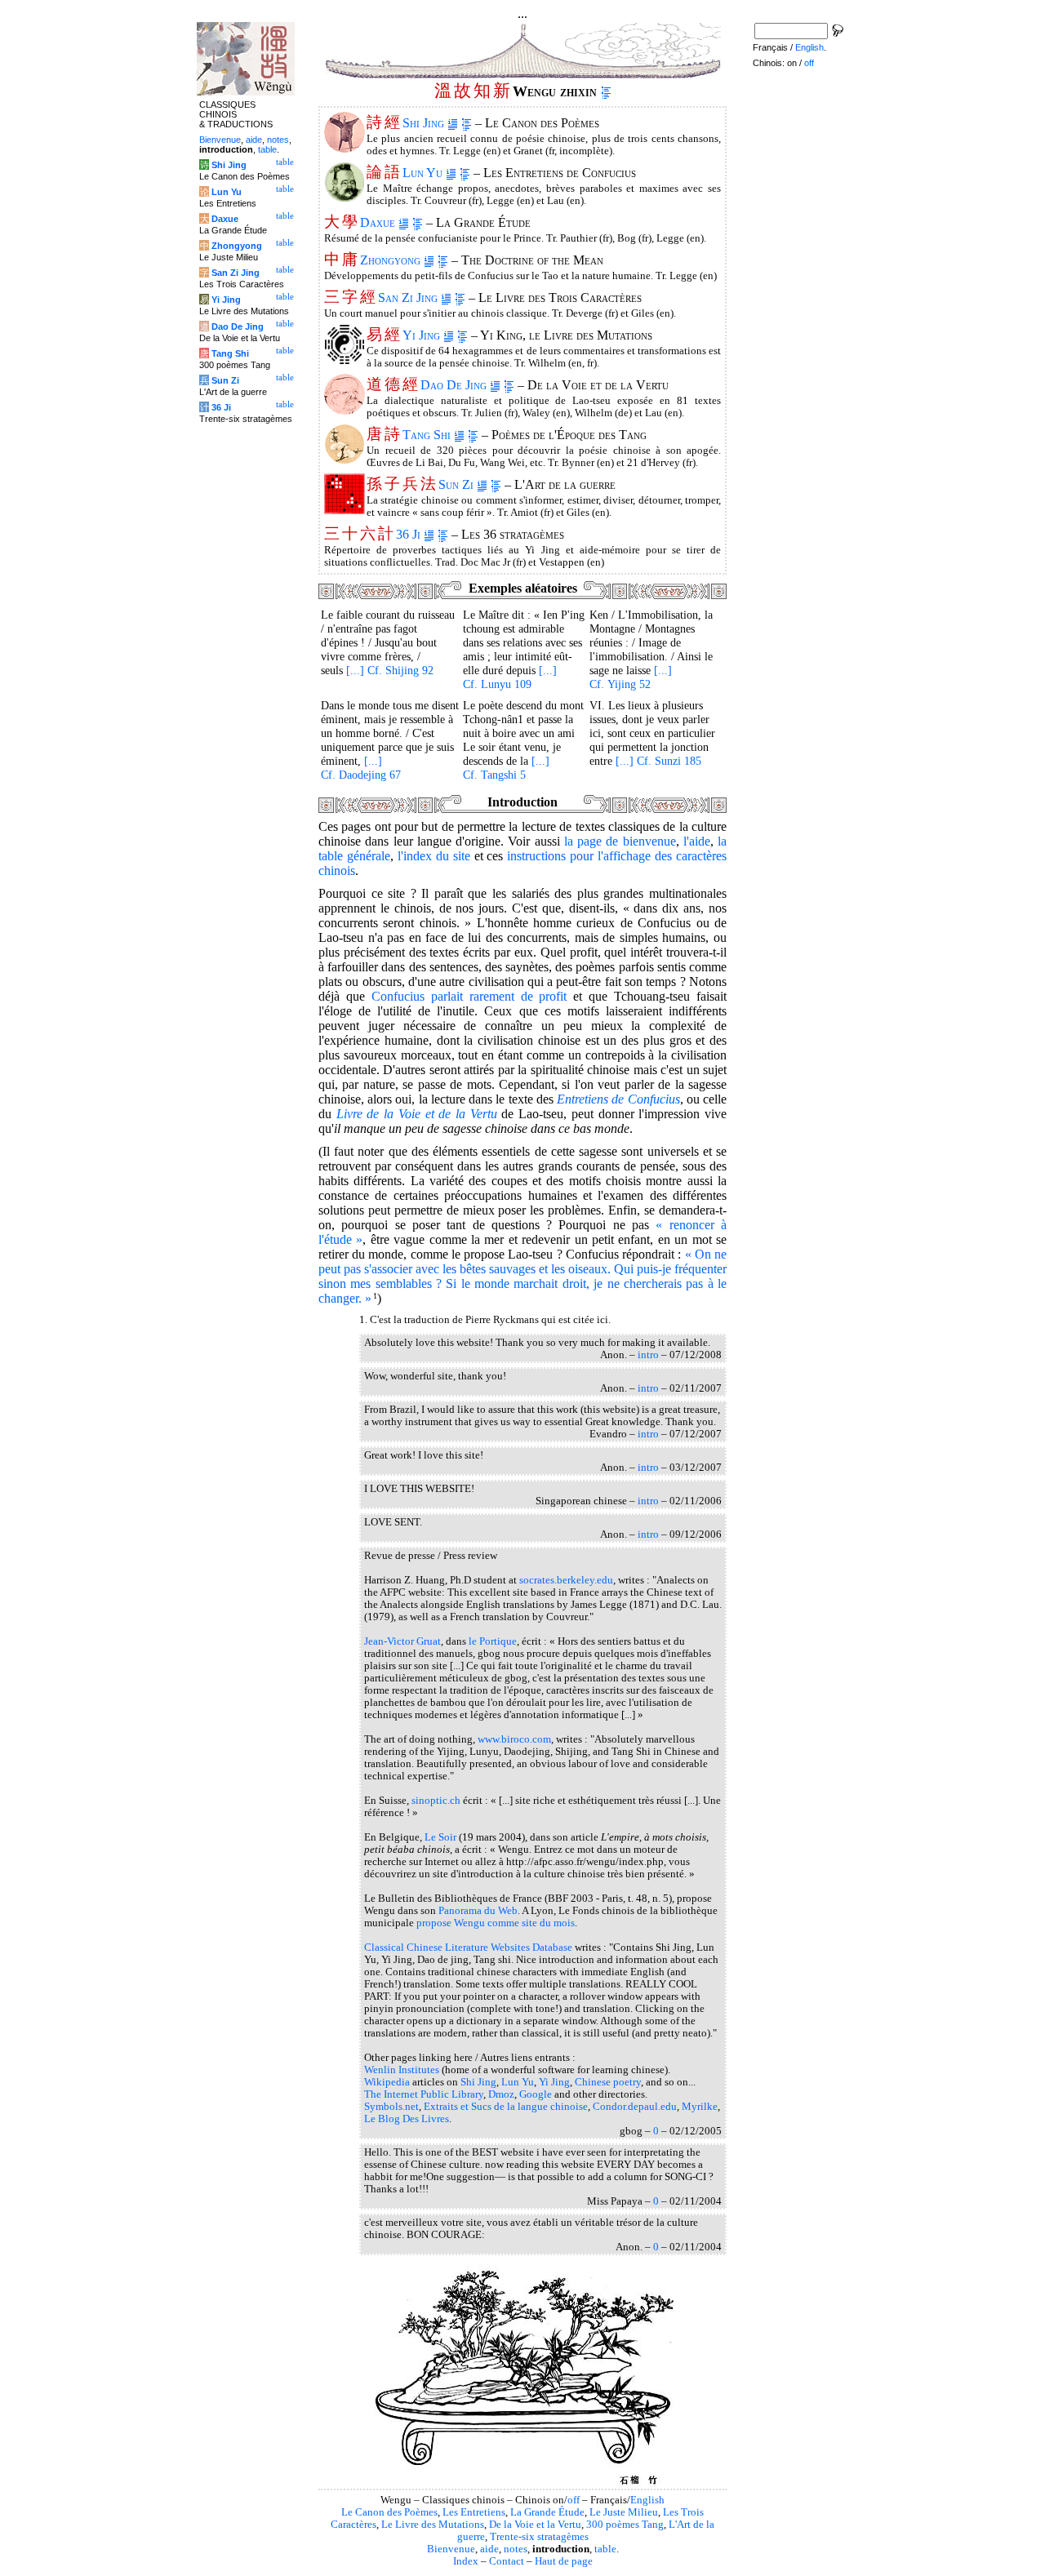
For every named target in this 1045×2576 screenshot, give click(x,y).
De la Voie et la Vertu (535, 2525)
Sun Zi (458, 484)
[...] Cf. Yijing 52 (631, 677)
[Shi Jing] (345, 148)
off (574, 2500)
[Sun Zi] (345, 510)
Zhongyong (392, 260)
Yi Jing (423, 335)
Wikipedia (387, 2082)
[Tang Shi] (345, 460)
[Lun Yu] (345, 198)
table (605, 2549)
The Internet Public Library (424, 2094)
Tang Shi (428, 435)
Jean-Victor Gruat (402, 1641)
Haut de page (564, 2561)
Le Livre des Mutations (433, 2525)
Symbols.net (391, 2107)
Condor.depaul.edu (635, 2107)
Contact (507, 2561)
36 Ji (410, 534)
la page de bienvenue (620, 841)
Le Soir (440, 1837)
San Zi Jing (409, 298)
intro (648, 1355)
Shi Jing (425, 123)
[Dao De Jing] (345, 410)
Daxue (379, 222)
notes (516, 2549)
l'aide (697, 841)
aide (489, 2549)
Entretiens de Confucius (618, 1099)
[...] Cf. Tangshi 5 (506, 768)
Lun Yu (424, 173)
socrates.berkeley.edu (566, 1580)
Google (536, 2094)
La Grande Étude (547, 2512)
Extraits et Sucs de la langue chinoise (506, 2107)
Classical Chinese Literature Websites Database (468, 1948)
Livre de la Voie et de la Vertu (417, 1114)
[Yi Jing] (345, 360)
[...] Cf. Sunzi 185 (658, 761)
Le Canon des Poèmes (389, 2512)
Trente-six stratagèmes (539, 2537)
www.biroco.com (514, 1739)
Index (466, 2561)
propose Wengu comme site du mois (496, 1923)
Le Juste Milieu (624, 2512)
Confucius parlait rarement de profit (469, 996)
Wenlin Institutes (402, 2070)
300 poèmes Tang (625, 2525)
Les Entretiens (474, 2512)
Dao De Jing (455, 385)
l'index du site (434, 856)
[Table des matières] (606, 91)
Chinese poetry (608, 2082)
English (647, 2500)
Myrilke (700, 2107)
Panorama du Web (478, 1911)
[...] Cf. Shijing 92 (390, 670)
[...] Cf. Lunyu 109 (510, 677)
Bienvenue (451, 2549)
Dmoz (501, 2094)
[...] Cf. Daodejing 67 (361, 768)
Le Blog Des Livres (407, 2119)
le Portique (493, 1641)
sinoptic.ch (436, 1801)
